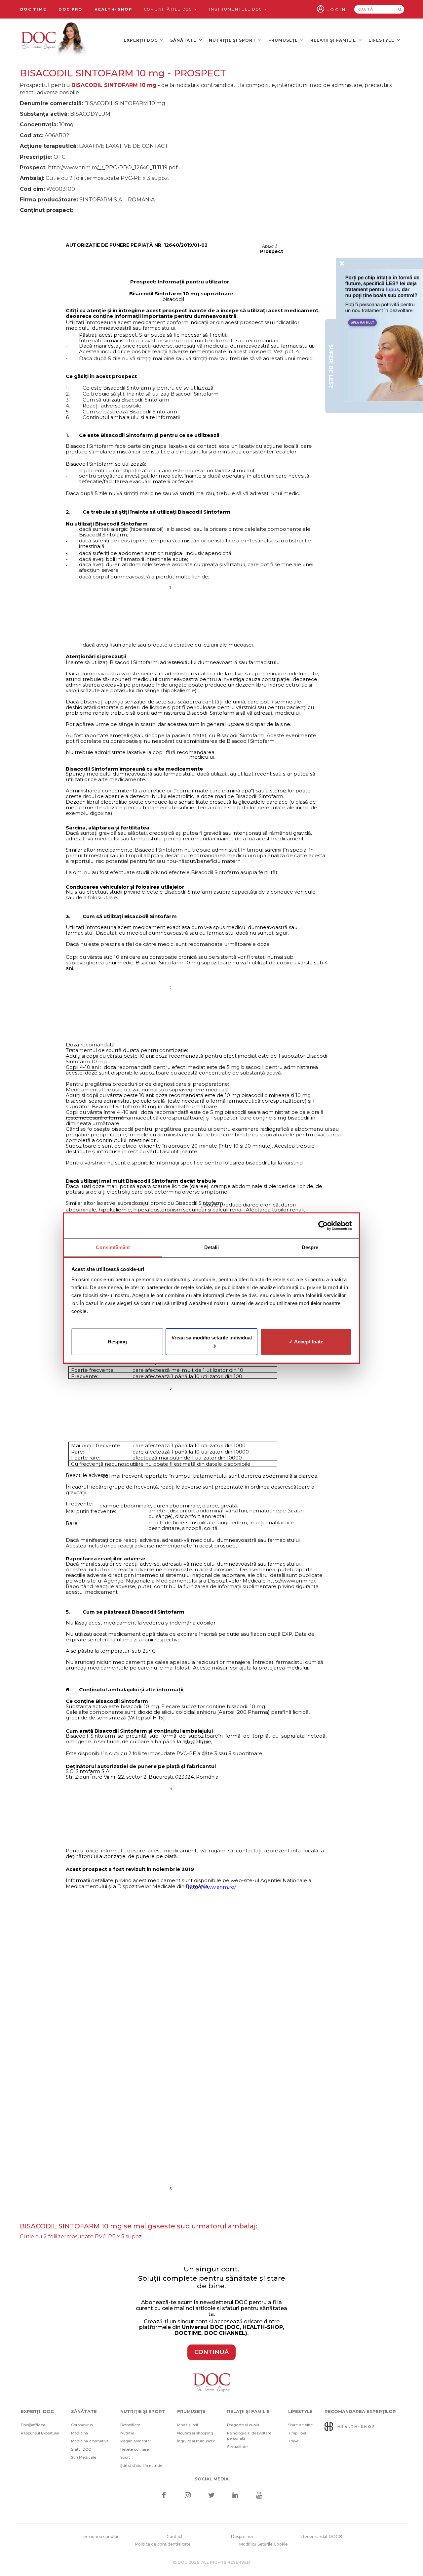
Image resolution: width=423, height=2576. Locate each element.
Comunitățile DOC (169, 9)
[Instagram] (188, 2496)
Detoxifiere (130, 2425)
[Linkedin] (235, 2496)
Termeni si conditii (99, 2536)
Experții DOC (141, 40)
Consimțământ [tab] (113, 1247)
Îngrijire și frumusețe (196, 2441)
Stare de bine (300, 2425)
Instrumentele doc (236, 9)
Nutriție (127, 2433)
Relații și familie (334, 40)
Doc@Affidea (33, 2425)
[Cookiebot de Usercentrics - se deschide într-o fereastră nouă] (323, 1226)
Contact (175, 2536)
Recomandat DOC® (322, 2536)
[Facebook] (164, 2496)
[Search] (400, 9)
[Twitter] (212, 2496)
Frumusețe (284, 40)
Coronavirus (82, 2425)
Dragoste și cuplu (243, 2425)
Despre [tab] (310, 1247)
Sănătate (184, 40)
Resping (117, 1341)
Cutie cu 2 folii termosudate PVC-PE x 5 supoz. (81, 2237)
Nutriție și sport (233, 40)
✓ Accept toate (306, 1341)
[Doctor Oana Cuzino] (54, 40)
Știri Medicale (84, 2457)
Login (336, 9)
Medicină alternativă (90, 2441)
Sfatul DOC (81, 2449)
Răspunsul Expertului (40, 2433)
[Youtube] (259, 2496)
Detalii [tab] (212, 1247)
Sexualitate (237, 2447)
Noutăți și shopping (195, 2433)
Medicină (80, 2433)
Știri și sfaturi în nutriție (141, 2466)
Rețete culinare (135, 2449)
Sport (125, 2457)
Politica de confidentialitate (163, 2544)
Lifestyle (382, 40)
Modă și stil (188, 2425)
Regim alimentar (136, 2441)
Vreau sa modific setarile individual (212, 1337)
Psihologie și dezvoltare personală (249, 2436)
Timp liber (297, 2433)
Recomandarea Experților (360, 2411)
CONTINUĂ (211, 2352)
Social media (212, 2479)
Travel (294, 2441)
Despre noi (242, 2536)
